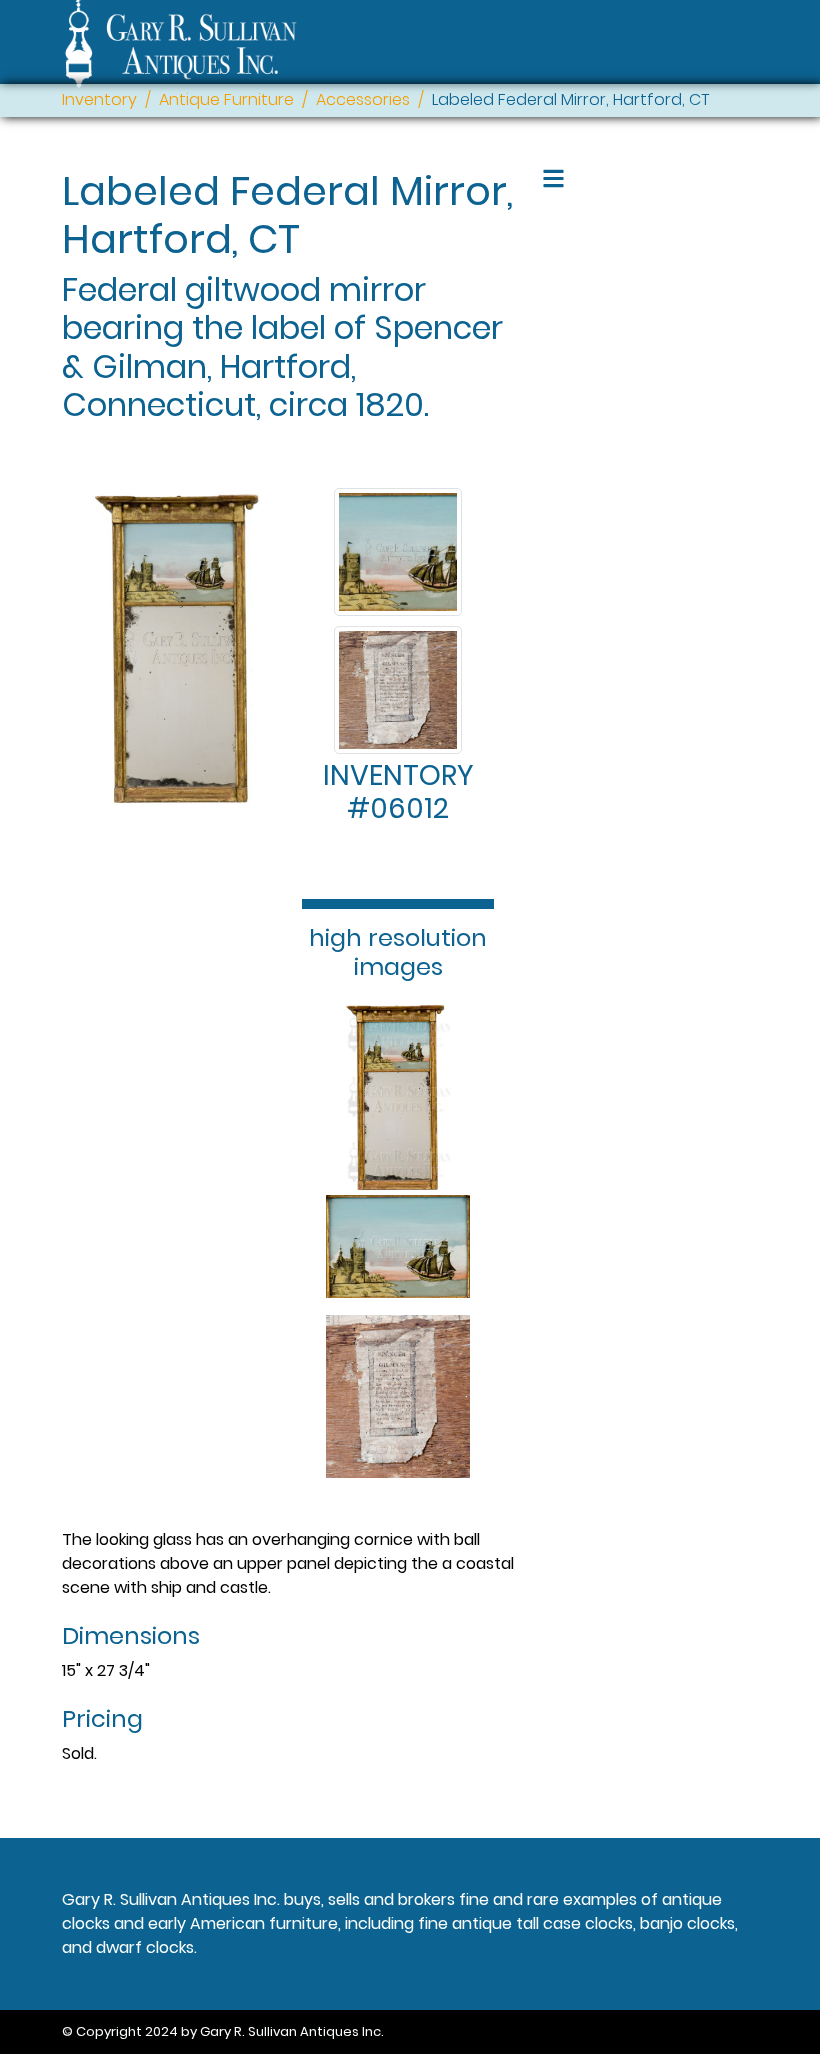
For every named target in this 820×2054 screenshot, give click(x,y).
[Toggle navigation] (746, 46)
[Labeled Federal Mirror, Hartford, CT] (398, 552)
